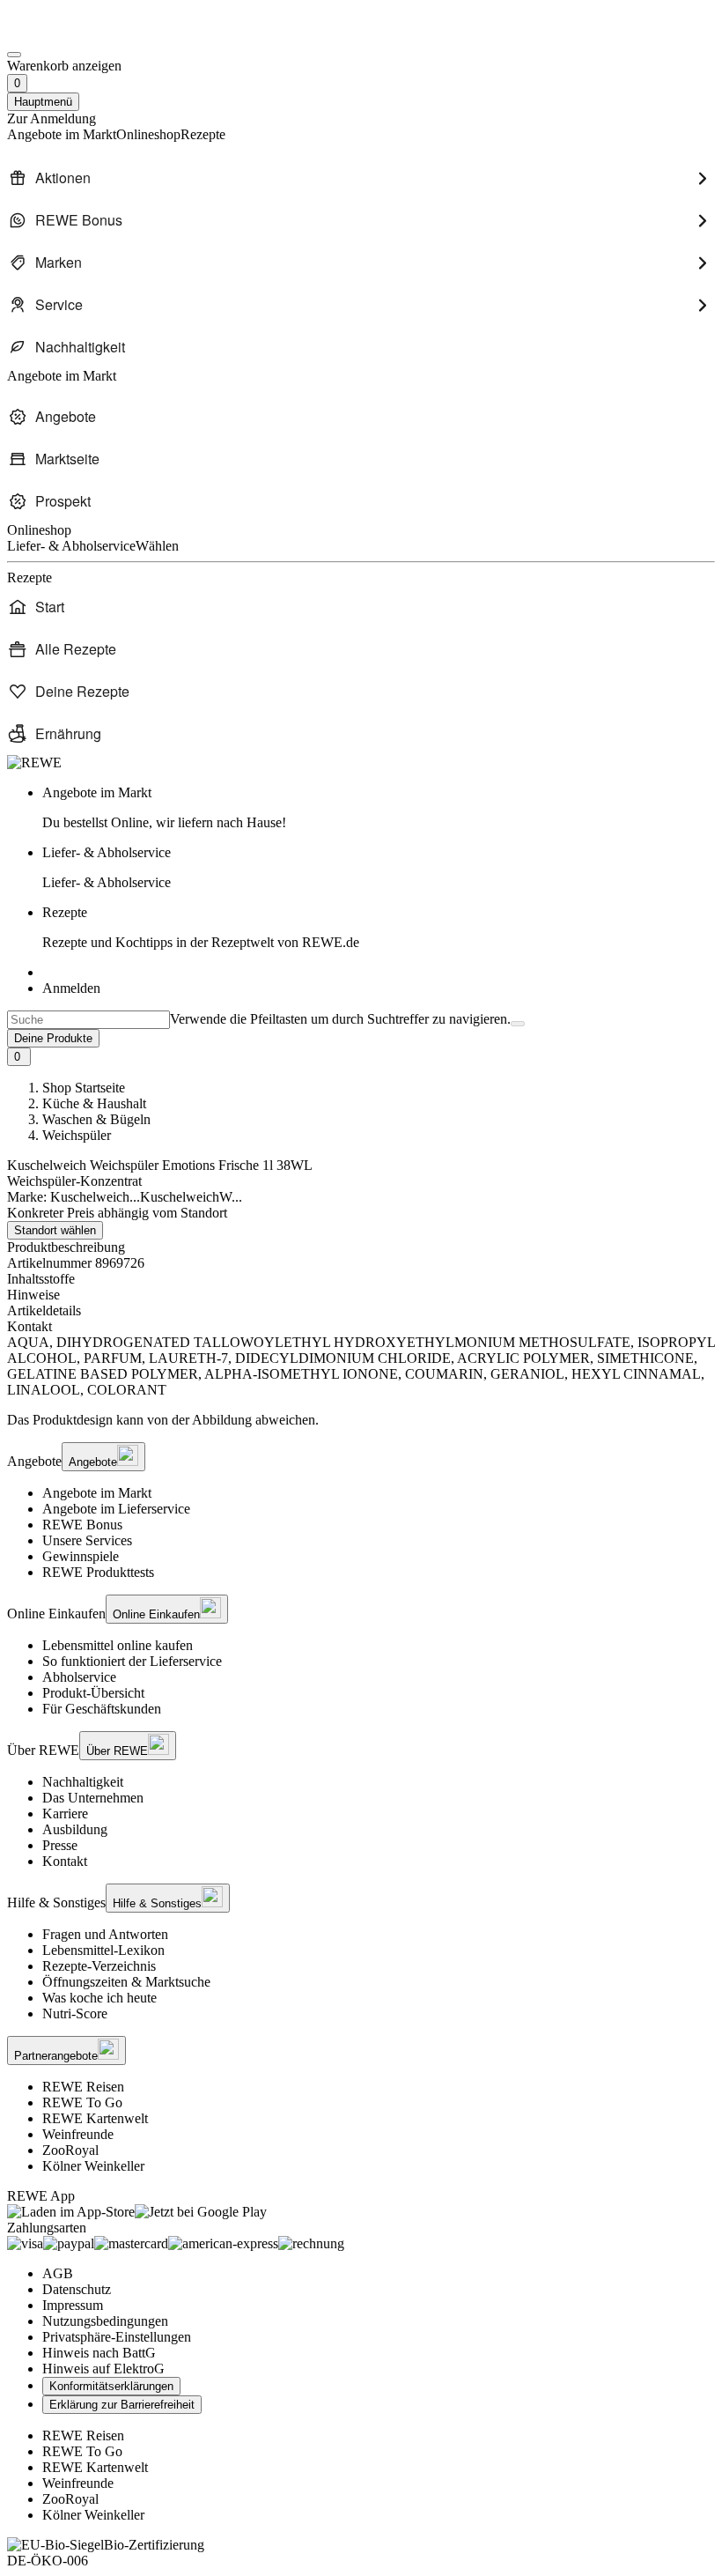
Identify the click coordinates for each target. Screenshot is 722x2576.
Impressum (73, 2305)
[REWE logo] (34, 762)
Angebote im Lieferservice (116, 1509)
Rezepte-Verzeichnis (99, 1966)
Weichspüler (77, 1135)
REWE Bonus (82, 1525)
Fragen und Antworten (105, 1934)
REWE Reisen (83, 2087)
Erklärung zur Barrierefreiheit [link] (122, 2405)
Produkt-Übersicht (93, 1693)
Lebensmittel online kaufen (118, 1645)
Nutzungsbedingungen (105, 2321)
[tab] (361, 1279)
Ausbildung (75, 1829)
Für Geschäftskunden (102, 1709)
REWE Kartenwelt (95, 2118)
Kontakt (65, 1861)
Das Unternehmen (93, 1798)
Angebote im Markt (97, 1493)
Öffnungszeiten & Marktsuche (126, 1982)
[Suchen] (518, 1024)
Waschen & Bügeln (96, 1119)
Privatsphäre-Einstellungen (117, 2337)
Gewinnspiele (81, 1556)
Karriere (65, 1814)
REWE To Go (82, 2102)
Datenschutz (77, 2289)
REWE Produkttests (98, 1572)
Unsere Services (87, 1540)
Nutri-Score (75, 2013)
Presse (60, 1845)
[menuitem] (361, 178)
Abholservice (79, 1677)
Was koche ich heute (99, 1998)
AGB (58, 2273)
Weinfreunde (78, 2134)
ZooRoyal (70, 2150)
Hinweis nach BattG (99, 2353)
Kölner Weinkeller (93, 2166)
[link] (379, 808)
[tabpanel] (361, 1366)
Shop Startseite (84, 1088)
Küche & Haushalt (94, 1103)
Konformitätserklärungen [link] (111, 2386)
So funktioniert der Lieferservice (132, 1661)
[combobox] (88, 1020)
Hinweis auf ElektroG (103, 2369)
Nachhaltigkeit (83, 1782)
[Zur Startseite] (67, 34)
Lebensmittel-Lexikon (103, 1950)
